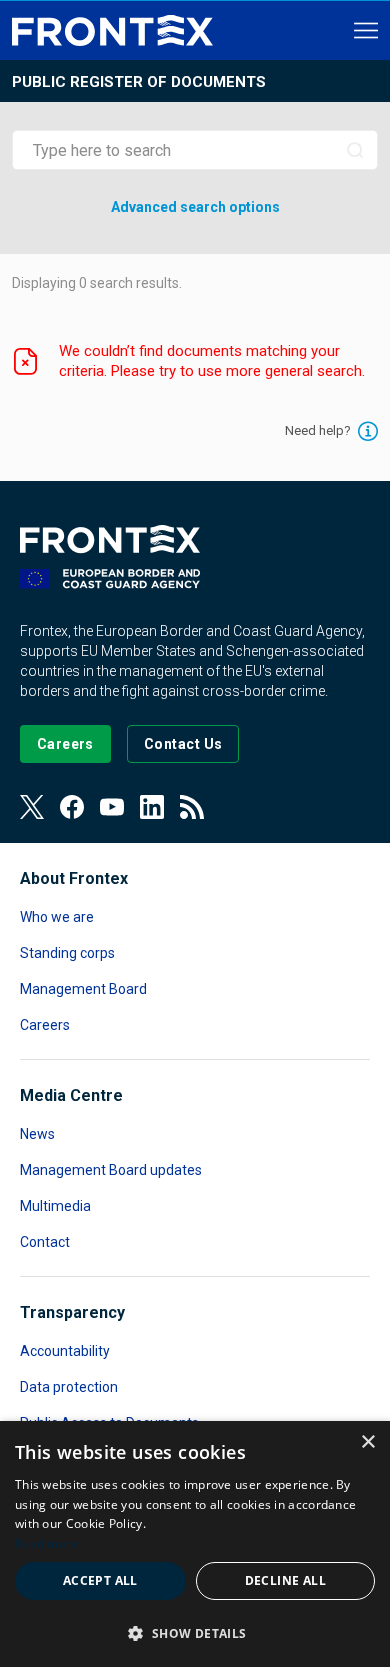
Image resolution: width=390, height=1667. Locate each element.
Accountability (65, 1351)
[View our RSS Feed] (192, 807)
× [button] (367, 1442)
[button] (195, 1632)
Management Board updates (111, 1170)
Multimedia (55, 1206)
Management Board (83, 989)
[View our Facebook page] (72, 807)
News (37, 1134)
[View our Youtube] (112, 807)
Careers (45, 1025)
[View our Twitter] (32, 807)
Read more (47, 1543)
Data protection (69, 1387)
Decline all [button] (285, 1580)
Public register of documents (139, 82)
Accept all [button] (100, 1580)
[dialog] (195, 1544)
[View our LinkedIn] (152, 807)
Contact (45, 1242)
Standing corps (67, 953)
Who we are (57, 917)
